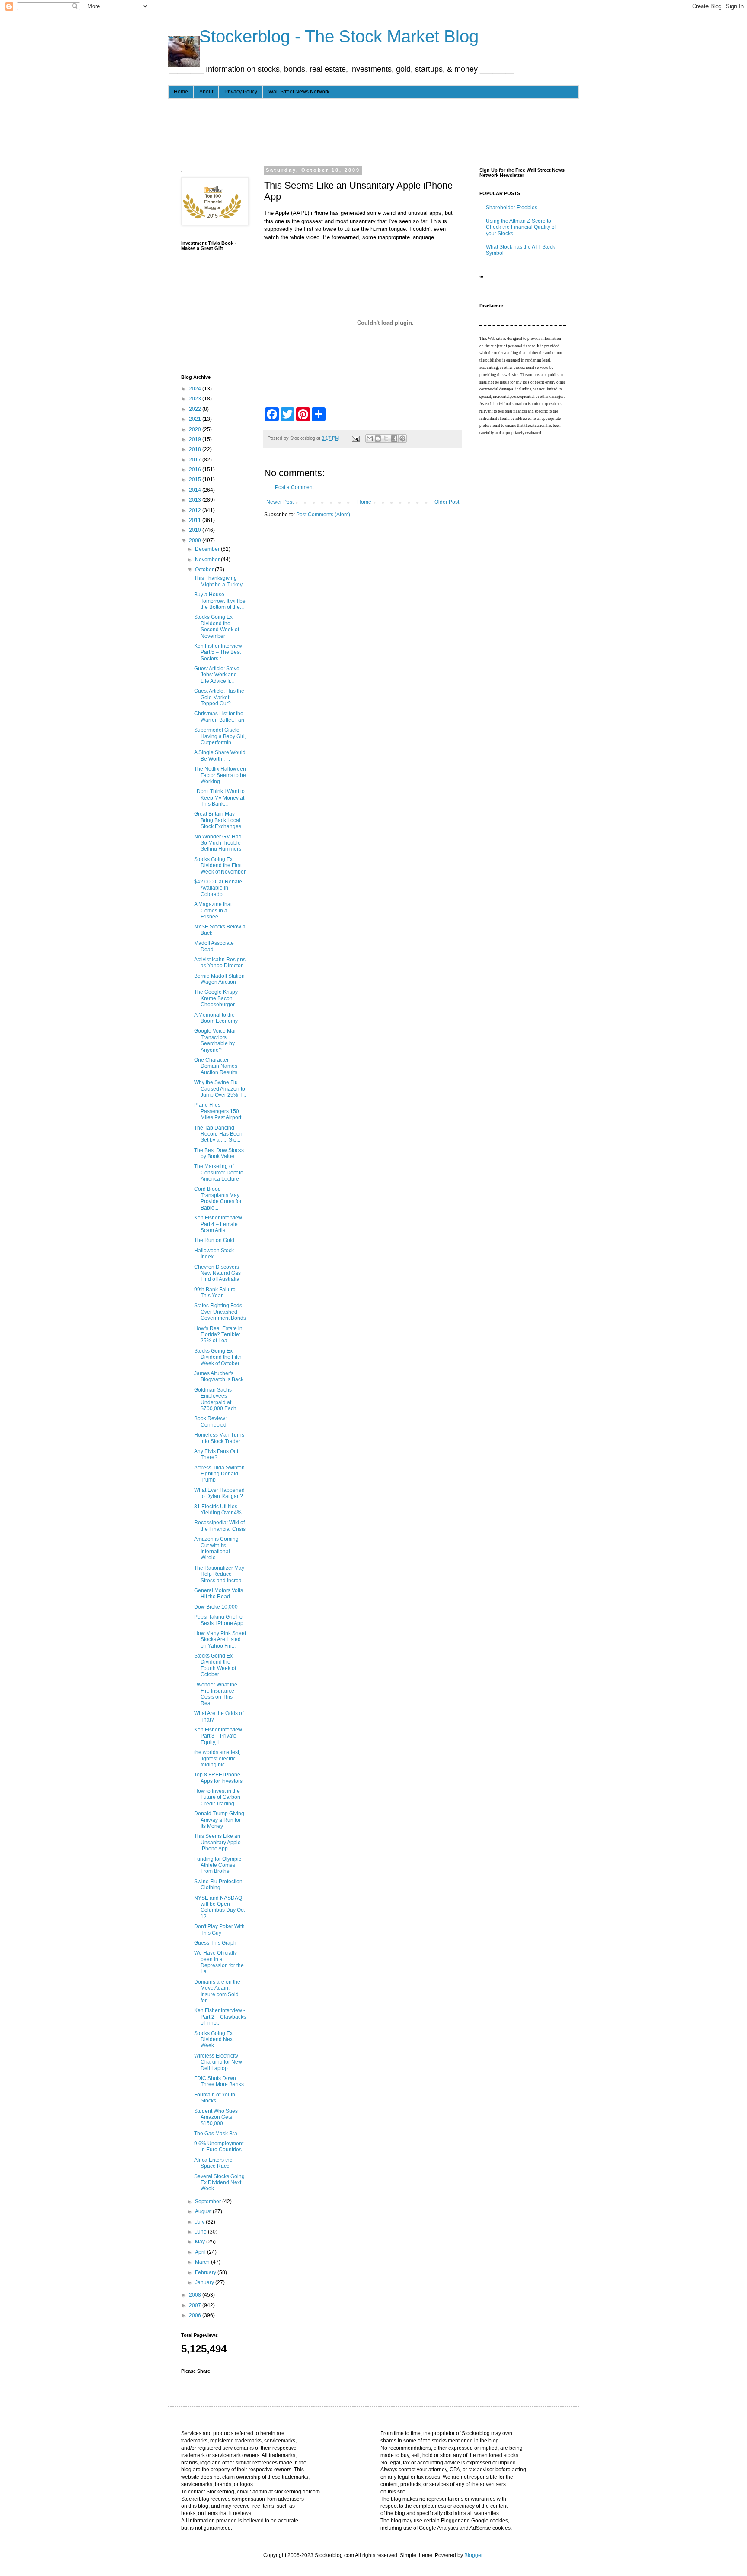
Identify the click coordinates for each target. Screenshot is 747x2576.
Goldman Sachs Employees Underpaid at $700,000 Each (215, 1399)
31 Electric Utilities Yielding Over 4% (218, 1510)
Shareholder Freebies (512, 208)
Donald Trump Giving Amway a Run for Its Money (219, 1820)
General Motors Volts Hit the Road (219, 1594)
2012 (196, 510)
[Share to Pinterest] (402, 438)
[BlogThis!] (378, 438)
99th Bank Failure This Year (215, 1293)
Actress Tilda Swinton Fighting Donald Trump (219, 1474)
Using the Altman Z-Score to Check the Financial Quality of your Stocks (521, 227)
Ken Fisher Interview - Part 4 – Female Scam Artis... (220, 1224)
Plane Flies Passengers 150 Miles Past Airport (218, 1111)
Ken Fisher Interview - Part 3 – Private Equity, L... (220, 1736)
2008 (196, 2295)
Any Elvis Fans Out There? (216, 1454)
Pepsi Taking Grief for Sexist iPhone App (219, 1620)
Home (181, 92)
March (203, 2262)
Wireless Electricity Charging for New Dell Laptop (218, 2062)
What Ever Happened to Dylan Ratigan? (219, 1493)
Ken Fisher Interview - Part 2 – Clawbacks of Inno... (220, 2017)
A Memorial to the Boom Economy (216, 1018)
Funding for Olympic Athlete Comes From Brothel (218, 1865)
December (208, 549)
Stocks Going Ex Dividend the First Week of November (220, 866)
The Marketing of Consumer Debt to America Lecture (219, 1173)
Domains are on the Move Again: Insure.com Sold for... (217, 1991)
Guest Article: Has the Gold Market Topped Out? (219, 697)
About (206, 92)
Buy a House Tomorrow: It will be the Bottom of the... (220, 601)
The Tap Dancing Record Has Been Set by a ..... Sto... (218, 1134)
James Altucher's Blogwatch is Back (219, 1376)
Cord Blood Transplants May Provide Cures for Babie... (218, 1198)
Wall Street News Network (299, 92)
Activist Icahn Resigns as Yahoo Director (220, 963)
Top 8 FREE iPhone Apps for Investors (218, 1778)
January (205, 2282)
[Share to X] (386, 438)
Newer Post (280, 502)
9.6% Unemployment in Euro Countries (219, 2147)
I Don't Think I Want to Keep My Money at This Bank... (219, 798)
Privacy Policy (241, 92)
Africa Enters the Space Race (213, 2163)
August (204, 2211)
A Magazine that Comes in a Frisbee (213, 910)
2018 (196, 449)
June (201, 2232)
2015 (196, 480)
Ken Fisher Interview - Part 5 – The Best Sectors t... (220, 652)
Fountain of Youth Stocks (215, 2098)
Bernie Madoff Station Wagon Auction (219, 979)
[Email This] (370, 438)
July (200, 2222)
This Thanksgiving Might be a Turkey (218, 581)
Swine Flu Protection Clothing (218, 1885)
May (201, 2242)
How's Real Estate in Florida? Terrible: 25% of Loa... (218, 1335)
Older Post (447, 502)
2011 (196, 520)
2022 (196, 409)
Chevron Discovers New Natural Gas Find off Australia (217, 1273)
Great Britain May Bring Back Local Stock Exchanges (218, 820)
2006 (196, 2315)
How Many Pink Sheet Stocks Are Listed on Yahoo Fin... (220, 1640)
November (208, 560)
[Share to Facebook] (394, 438)
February (206, 2272)
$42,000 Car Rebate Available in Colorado (218, 888)
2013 (196, 500)
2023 (196, 399)
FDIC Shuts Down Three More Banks (219, 2081)
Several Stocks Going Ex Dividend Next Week (219, 2183)
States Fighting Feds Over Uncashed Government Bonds (220, 1312)
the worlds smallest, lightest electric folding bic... (217, 1758)
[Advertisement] (338, 131)
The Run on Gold (214, 1240)
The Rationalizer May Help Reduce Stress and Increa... (220, 1574)
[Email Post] (355, 438)
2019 (196, 439)
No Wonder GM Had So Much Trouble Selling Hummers (218, 843)
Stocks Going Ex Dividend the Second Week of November (217, 626)
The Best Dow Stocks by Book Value (219, 1153)
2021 (196, 419)
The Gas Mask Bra (216, 2134)
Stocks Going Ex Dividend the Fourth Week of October (215, 1665)
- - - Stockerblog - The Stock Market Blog (323, 36)
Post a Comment (294, 487)
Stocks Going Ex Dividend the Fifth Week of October (218, 1357)
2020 (196, 429)
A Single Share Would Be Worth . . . (220, 755)
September (209, 2202)
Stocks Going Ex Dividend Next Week (214, 2040)
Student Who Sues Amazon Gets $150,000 (216, 2117)
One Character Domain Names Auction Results (216, 1066)
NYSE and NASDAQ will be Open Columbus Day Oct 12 (219, 1907)
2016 (196, 470)
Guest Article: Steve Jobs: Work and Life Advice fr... (217, 675)
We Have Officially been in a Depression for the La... (219, 1962)
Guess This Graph (215, 1943)
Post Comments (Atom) (323, 515)
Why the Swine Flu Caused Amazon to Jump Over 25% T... (220, 1089)
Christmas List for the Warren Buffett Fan (219, 717)
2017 (196, 460)
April (201, 2252)
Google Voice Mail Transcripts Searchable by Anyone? (215, 1040)
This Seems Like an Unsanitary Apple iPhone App (217, 1842)
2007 (196, 2305)
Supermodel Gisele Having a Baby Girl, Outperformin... (220, 736)
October (205, 570)
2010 (196, 530)
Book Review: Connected (210, 1421)
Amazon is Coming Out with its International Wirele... (216, 1548)
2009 (196, 541)
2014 (196, 490)
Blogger (473, 2555)
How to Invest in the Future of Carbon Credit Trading (217, 1797)
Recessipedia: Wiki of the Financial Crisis (220, 1526)
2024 (196, 389)
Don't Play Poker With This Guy (219, 1930)
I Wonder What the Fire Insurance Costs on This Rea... (216, 1694)
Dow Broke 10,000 (216, 1607)
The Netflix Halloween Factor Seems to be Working (220, 775)
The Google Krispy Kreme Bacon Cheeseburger (216, 998)
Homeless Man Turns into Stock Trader (219, 1438)
